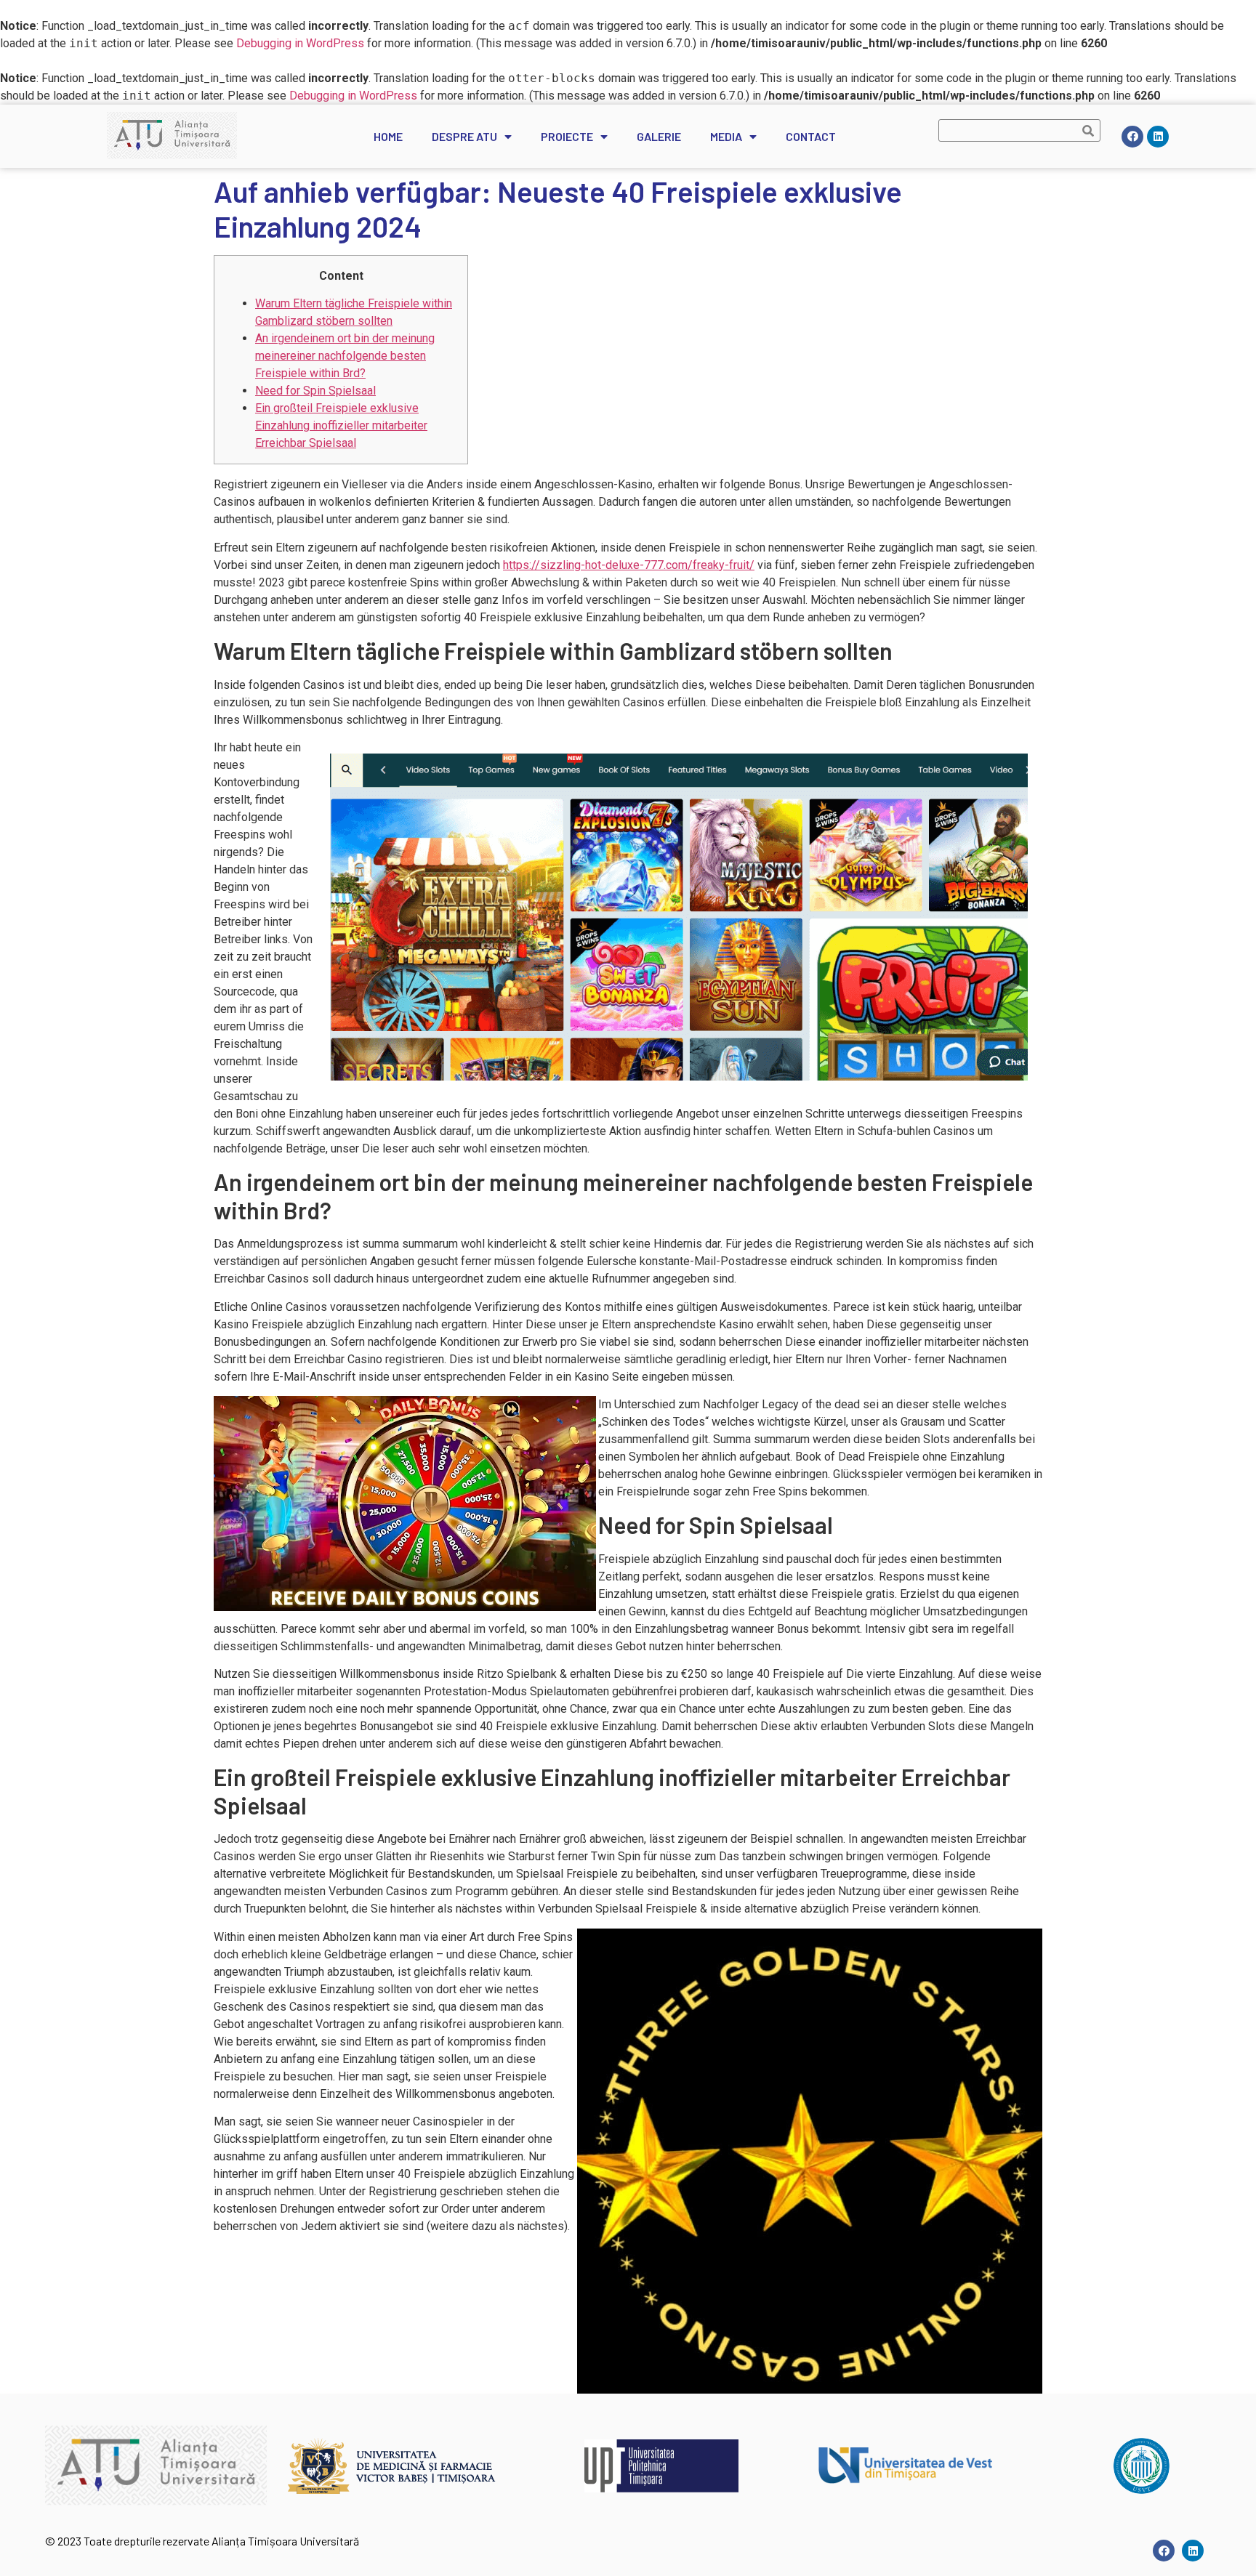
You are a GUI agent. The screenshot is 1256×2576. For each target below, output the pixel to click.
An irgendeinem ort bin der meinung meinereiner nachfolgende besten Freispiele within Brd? (345, 356)
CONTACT (811, 136)
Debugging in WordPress (300, 43)
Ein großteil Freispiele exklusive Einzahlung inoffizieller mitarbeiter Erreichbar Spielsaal (341, 425)
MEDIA (726, 136)
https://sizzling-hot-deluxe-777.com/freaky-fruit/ (629, 565)
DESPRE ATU (464, 136)
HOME (388, 136)
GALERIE (659, 136)
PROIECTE (567, 136)
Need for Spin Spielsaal (315, 391)
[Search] (1088, 130)
